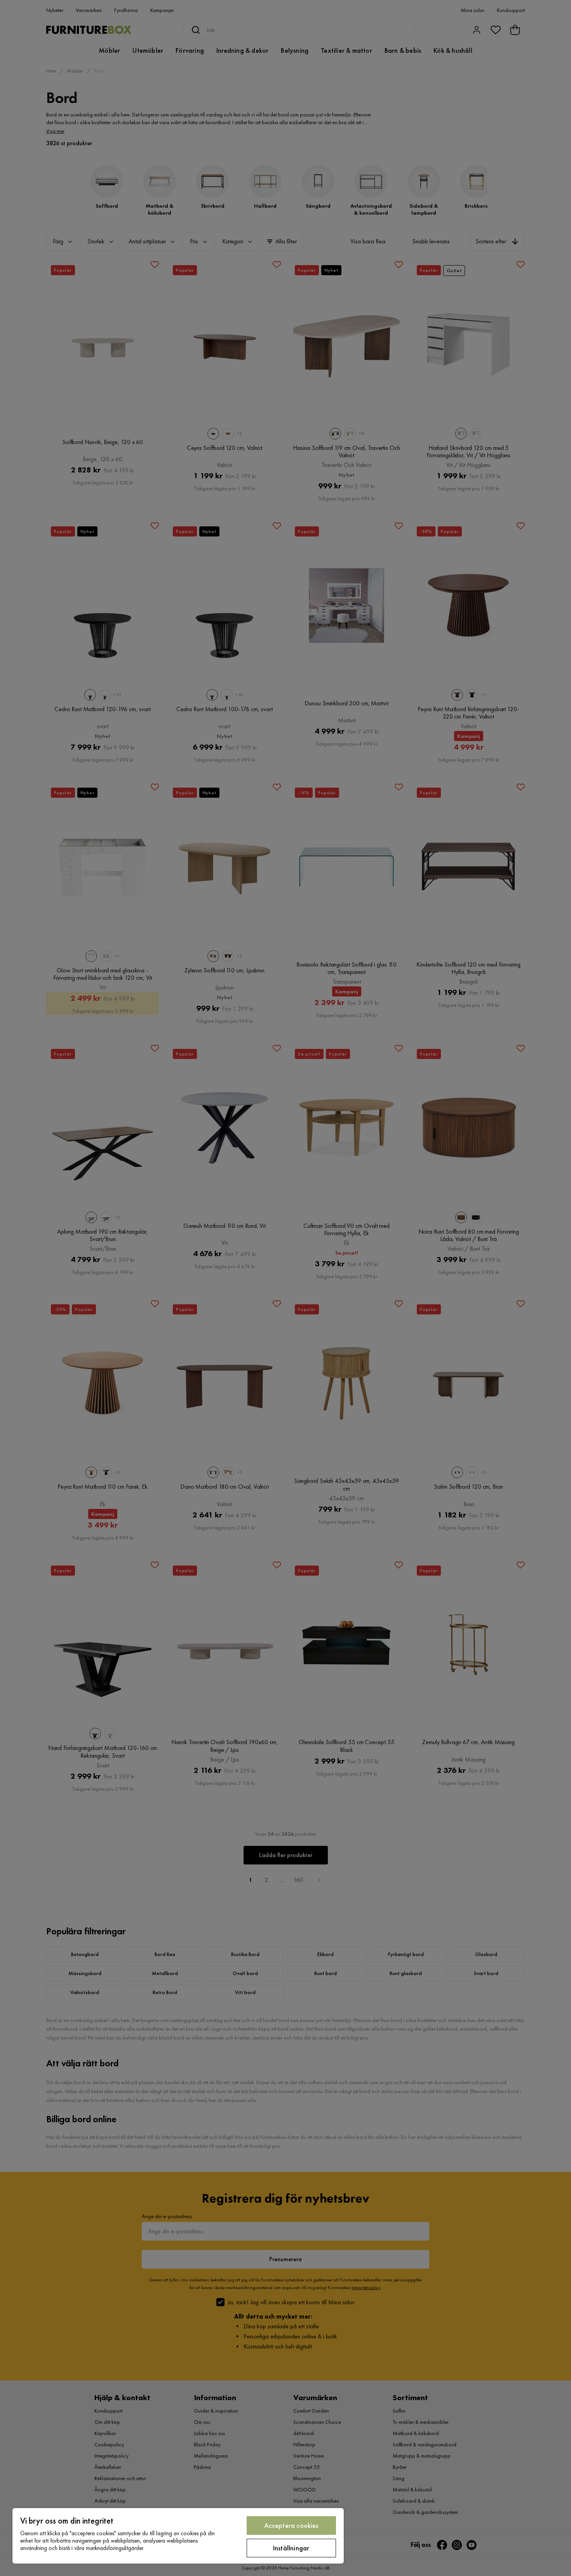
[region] (178, 2536)
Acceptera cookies (291, 2525)
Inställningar (291, 2548)
